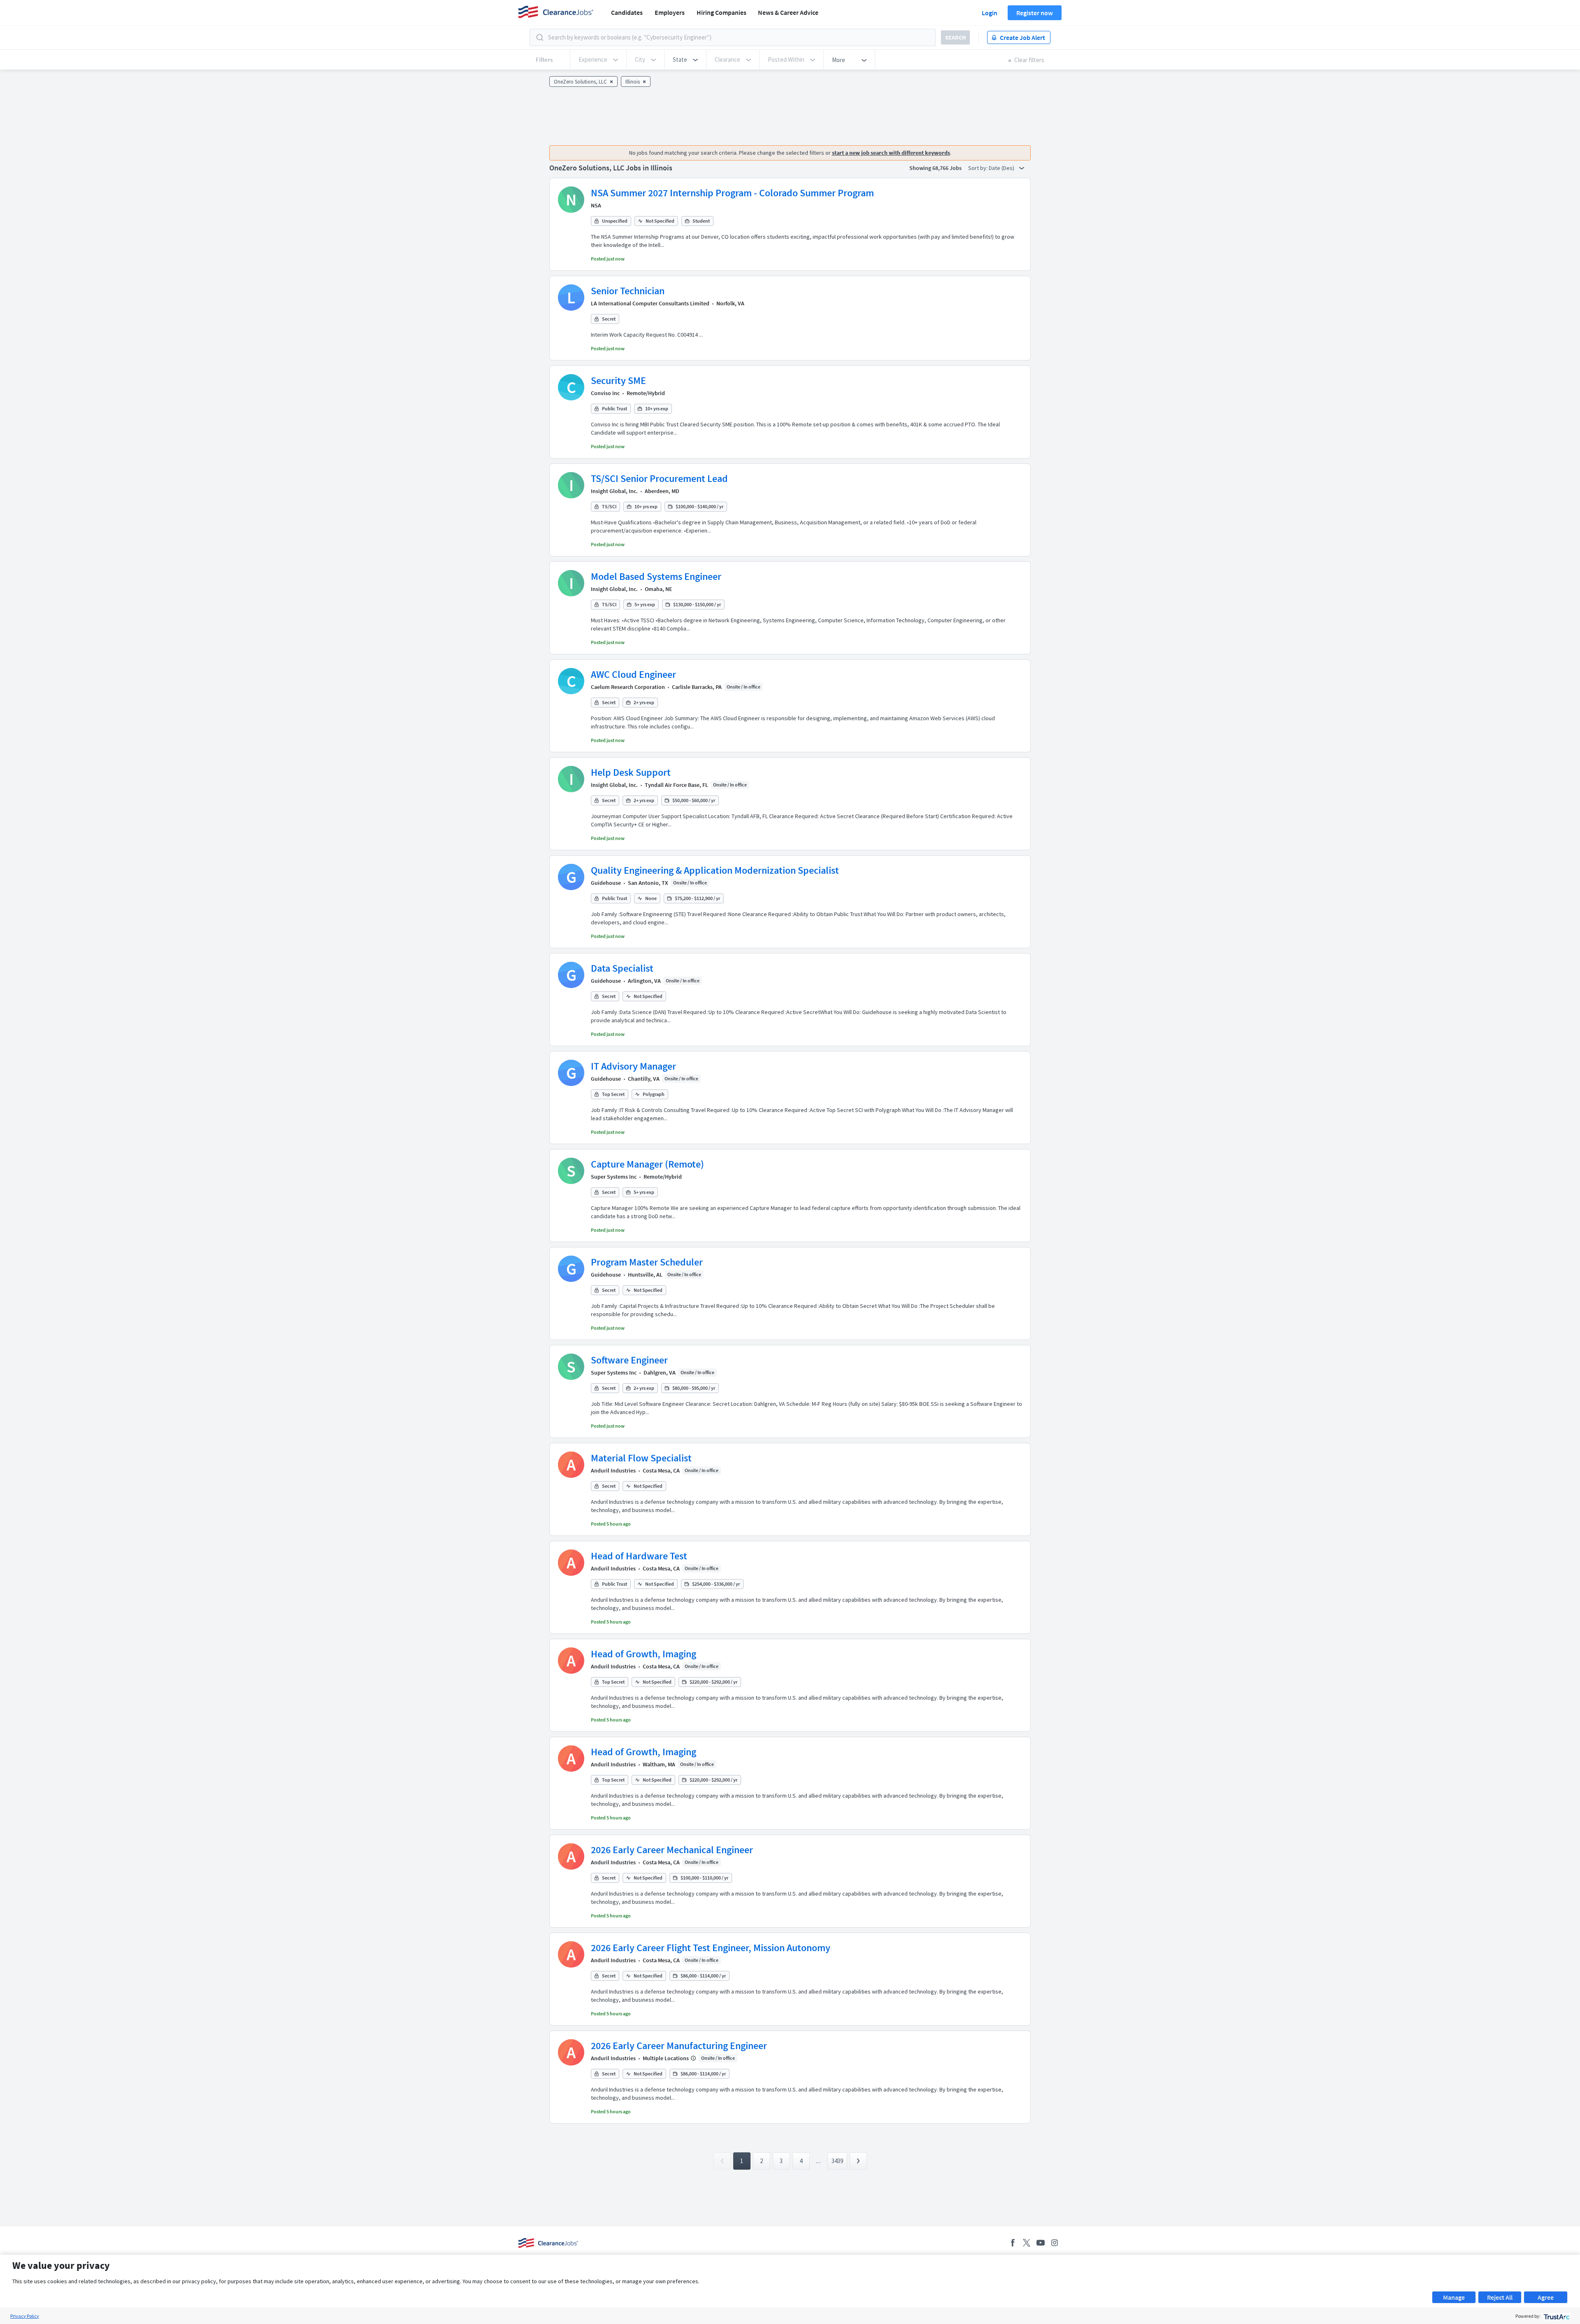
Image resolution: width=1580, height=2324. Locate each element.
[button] (685, 60)
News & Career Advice (788, 12)
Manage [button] (1454, 2297)
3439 (837, 2161)
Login (990, 13)
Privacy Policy (25, 2316)
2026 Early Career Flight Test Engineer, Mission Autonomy (711, 1948)
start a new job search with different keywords (891, 153)
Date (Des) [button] (1002, 168)
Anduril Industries (613, 1470)
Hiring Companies (721, 12)
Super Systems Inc (614, 1177)
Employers (670, 12)
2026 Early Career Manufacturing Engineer (679, 2046)
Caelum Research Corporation (628, 687)
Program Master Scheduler (647, 1262)
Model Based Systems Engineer (656, 576)
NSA (596, 205)
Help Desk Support (631, 772)
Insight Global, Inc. (614, 491)
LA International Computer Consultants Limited (650, 303)
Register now (1035, 13)
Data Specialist (622, 968)
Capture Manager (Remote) (647, 1164)
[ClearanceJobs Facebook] (1013, 2243)
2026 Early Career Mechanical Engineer (672, 1850)
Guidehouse (606, 883)
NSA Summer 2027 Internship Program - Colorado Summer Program (732, 193)
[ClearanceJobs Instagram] (1055, 2243)
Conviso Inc (605, 393)
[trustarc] (1556, 2316)
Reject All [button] (1500, 2297)
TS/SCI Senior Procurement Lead (659, 478)
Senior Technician (628, 291)
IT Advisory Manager (633, 1066)
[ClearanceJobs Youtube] (1041, 2243)
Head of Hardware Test (639, 1556)
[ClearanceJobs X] (1027, 2243)
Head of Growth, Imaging (644, 1654)
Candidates (627, 12)
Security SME (618, 380)
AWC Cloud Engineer (633, 674)
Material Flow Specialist (641, 1458)
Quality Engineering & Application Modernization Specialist (715, 870)
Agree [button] (1546, 2297)
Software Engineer (629, 1360)
